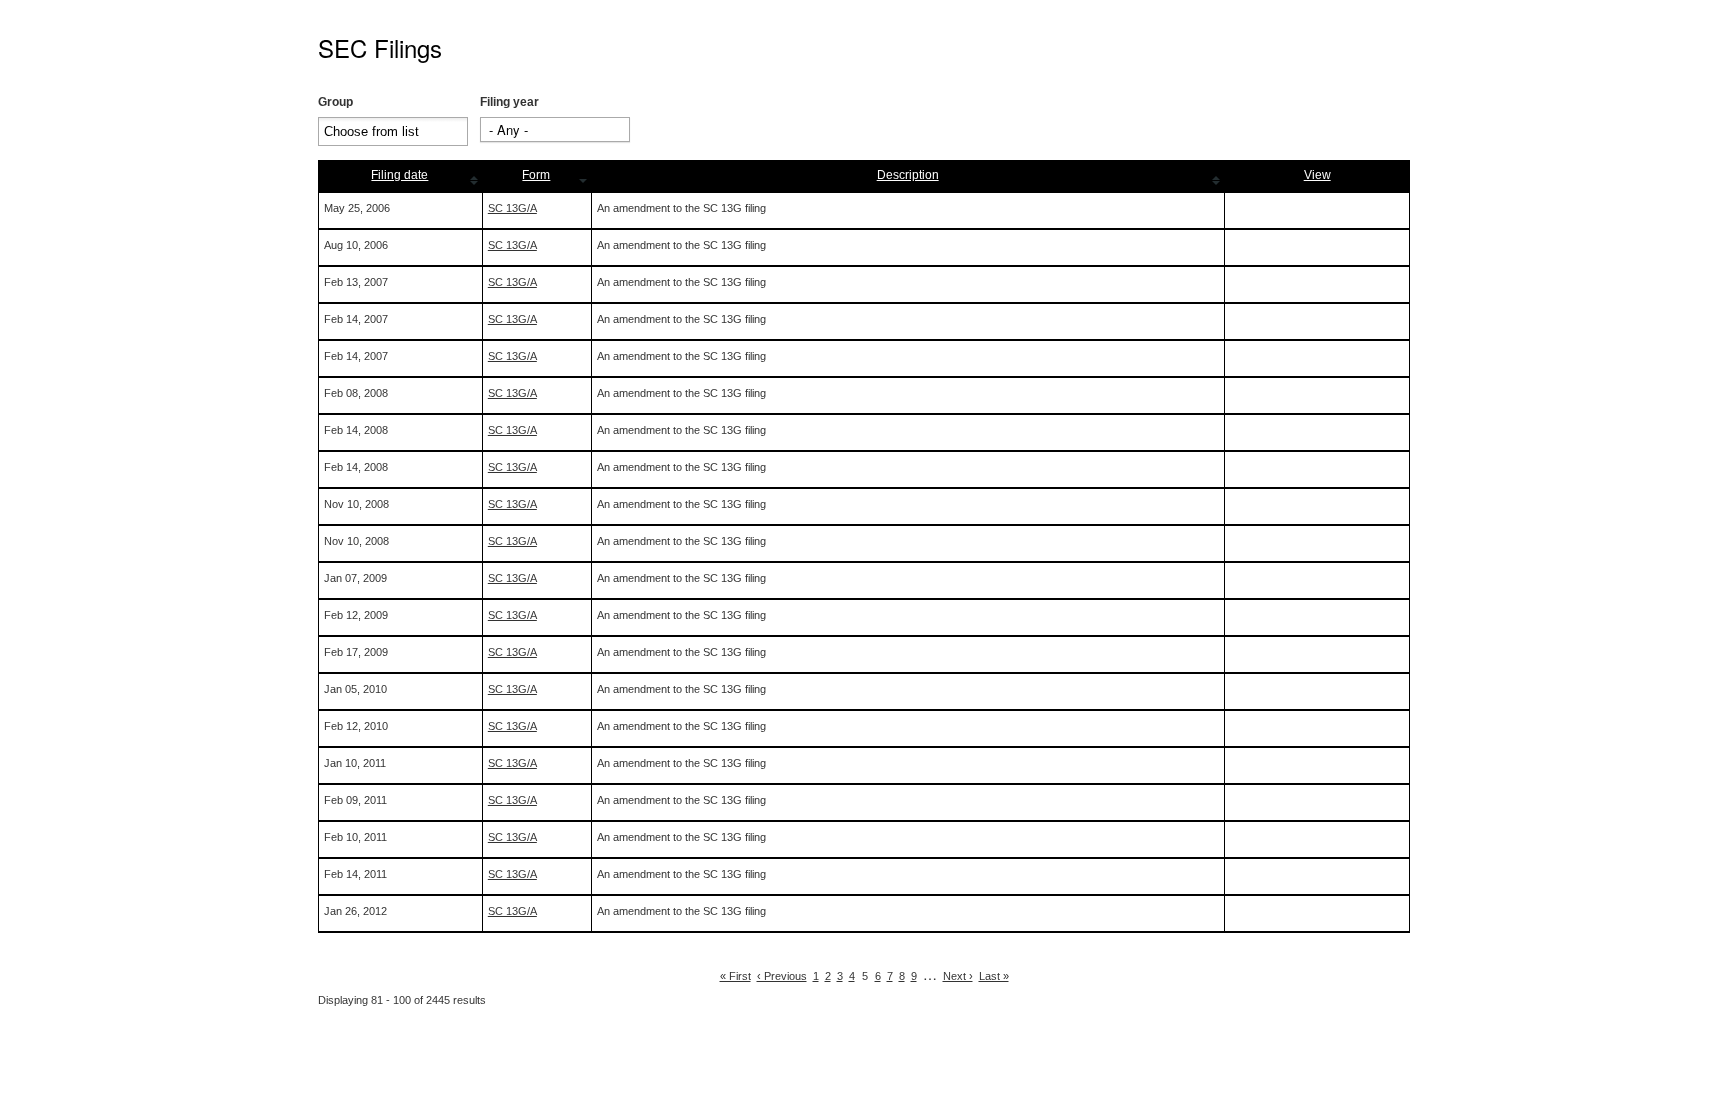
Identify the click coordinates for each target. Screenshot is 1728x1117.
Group (335, 102)
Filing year (509, 102)
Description (908, 175)
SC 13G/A (512, 208)
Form (536, 175)
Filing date (399, 175)
